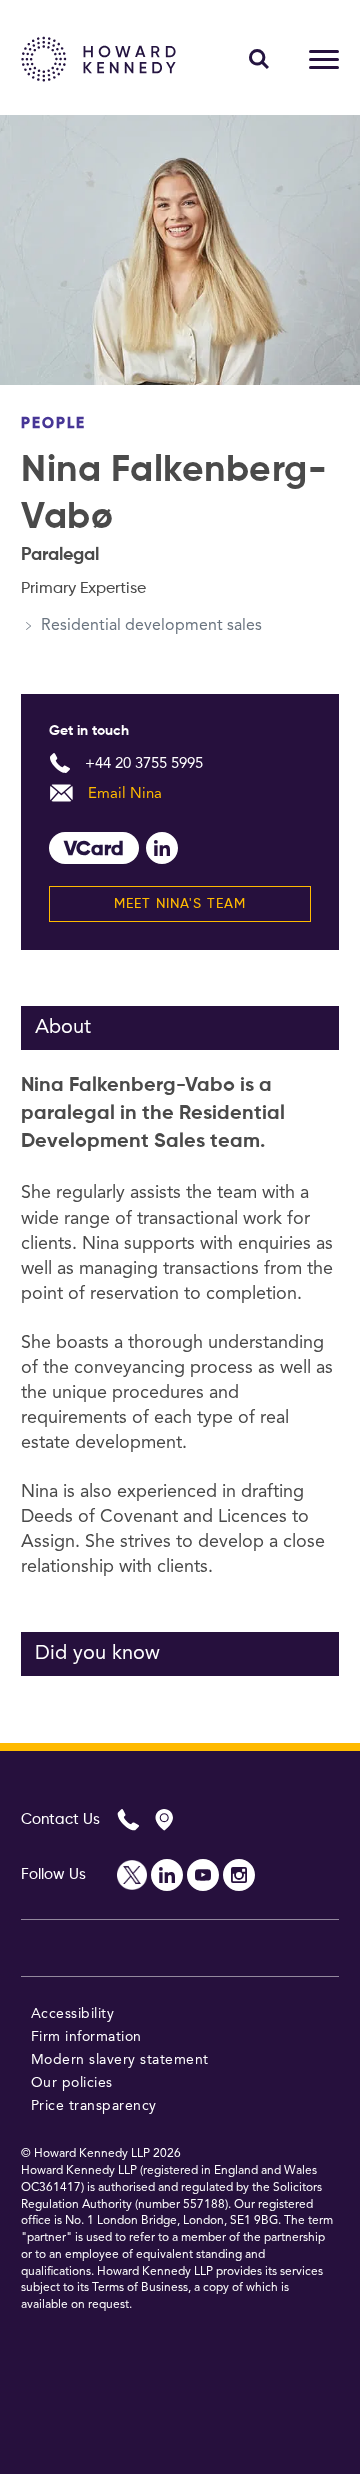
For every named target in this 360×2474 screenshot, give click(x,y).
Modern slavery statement (120, 2060)
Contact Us (60, 1819)
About (63, 1028)
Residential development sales (151, 626)
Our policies (72, 2083)
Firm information (86, 2037)
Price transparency (94, 2106)
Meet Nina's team (180, 904)
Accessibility (73, 2014)
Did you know (97, 1654)
